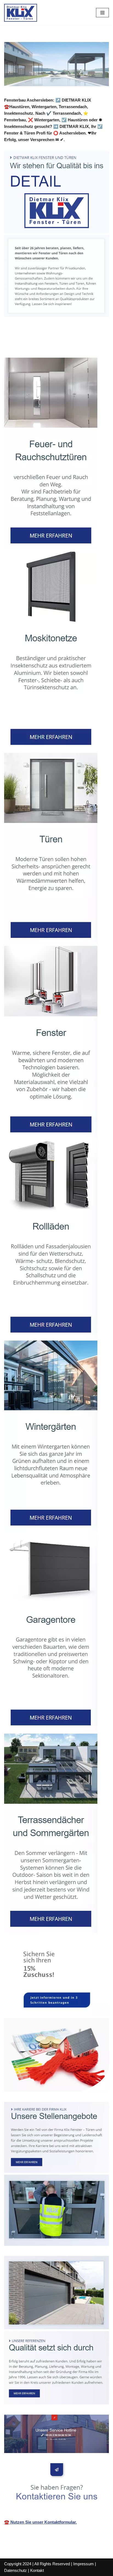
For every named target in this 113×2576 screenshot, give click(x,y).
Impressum (84, 2564)
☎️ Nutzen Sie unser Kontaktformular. (40, 2522)
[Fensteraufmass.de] (21, 13)
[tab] (33, 346)
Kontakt (37, 2570)
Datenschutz (15, 2570)
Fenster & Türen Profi (33, 345)
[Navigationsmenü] (102, 13)
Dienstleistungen (87, 345)
